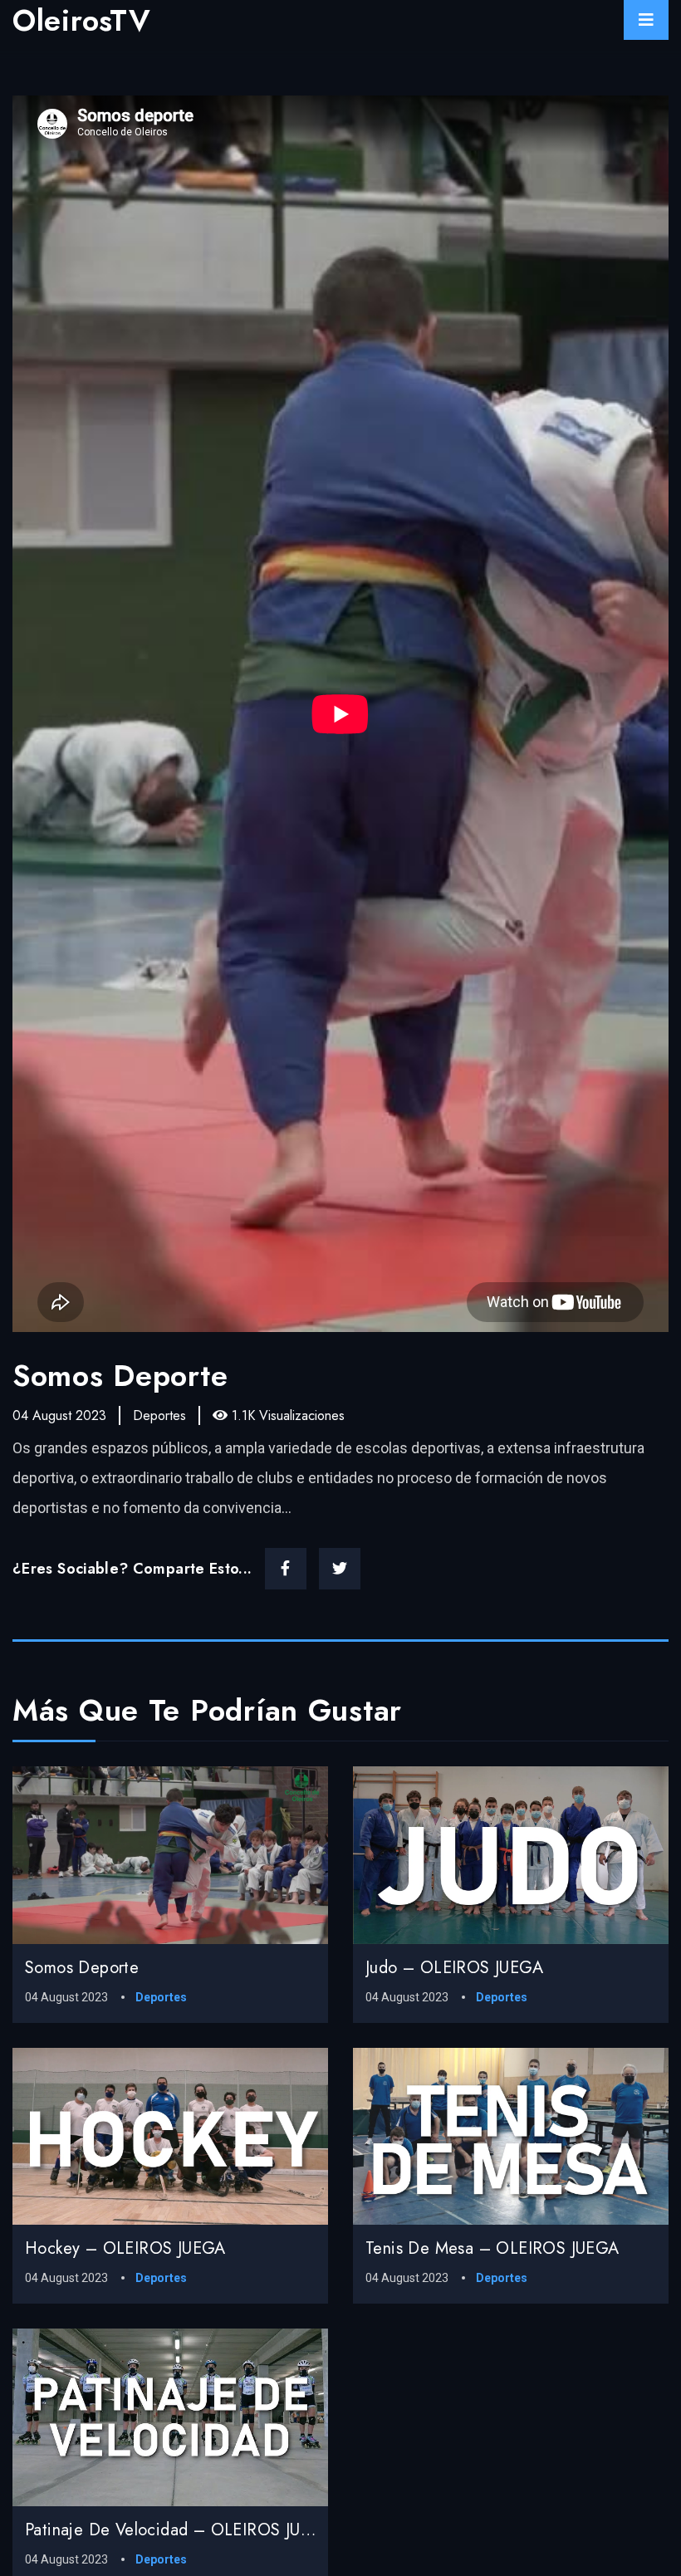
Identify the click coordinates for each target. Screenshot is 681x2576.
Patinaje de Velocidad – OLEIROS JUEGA (179, 2530)
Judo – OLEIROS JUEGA (454, 1968)
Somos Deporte (82, 1968)
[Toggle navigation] (646, 20)
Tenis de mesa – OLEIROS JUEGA (492, 2248)
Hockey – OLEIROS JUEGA (125, 2248)
